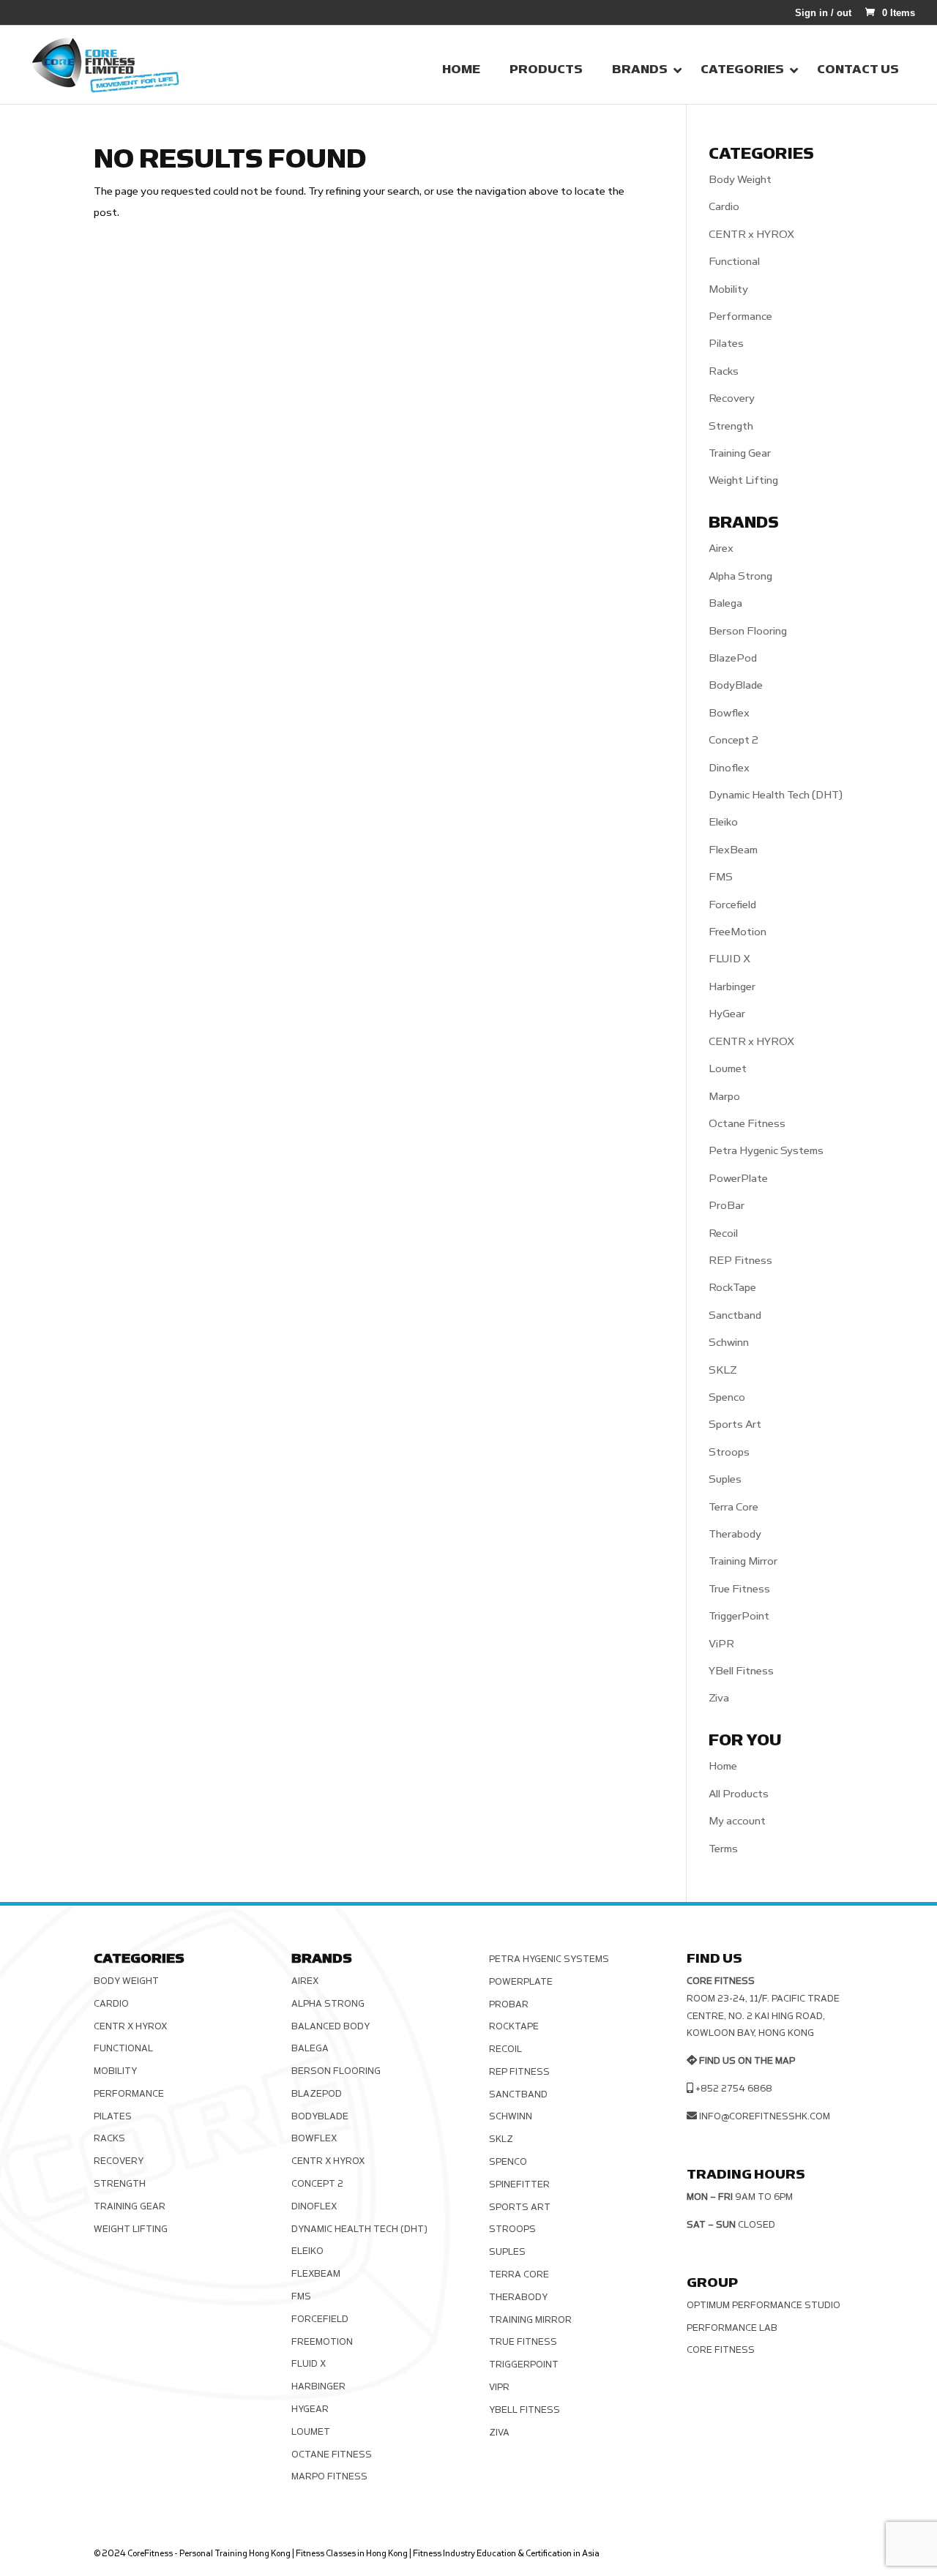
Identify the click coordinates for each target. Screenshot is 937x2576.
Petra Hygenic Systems (766, 1151)
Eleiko (723, 822)
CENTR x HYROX (751, 235)
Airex (721, 548)
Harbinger (732, 987)
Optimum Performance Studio (764, 2305)
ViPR (721, 1644)
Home (723, 1766)
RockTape (732, 1288)
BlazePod (733, 658)
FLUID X (729, 959)
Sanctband (735, 1315)
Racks (724, 371)
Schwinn (729, 1343)
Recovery (732, 398)
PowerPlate (738, 1179)
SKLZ (723, 1370)
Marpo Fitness (329, 2476)
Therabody (735, 1534)
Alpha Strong (740, 576)
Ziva (719, 1698)
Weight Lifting (743, 480)
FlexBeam (733, 850)
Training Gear (740, 453)
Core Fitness (721, 2350)
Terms (723, 1849)
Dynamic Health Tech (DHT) (776, 795)
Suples (725, 1479)
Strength (731, 426)
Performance (740, 317)
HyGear (727, 1014)
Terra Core (733, 1507)
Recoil (723, 1233)
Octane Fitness (747, 1124)
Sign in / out (823, 13)
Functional (734, 262)
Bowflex (729, 713)
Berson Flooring (748, 631)
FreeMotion (738, 932)
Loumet (728, 1069)
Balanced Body (331, 2026)
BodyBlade (736, 685)
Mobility (728, 289)
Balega (725, 603)
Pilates (726, 344)
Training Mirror (743, 1561)
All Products (739, 1794)
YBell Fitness (741, 1671)
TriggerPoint (739, 1616)
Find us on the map (747, 2061)
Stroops (729, 1452)
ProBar (727, 1206)
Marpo (724, 1097)
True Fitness (739, 1589)
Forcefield (732, 905)
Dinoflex (729, 768)
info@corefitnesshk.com (765, 2116)
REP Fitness (740, 1261)
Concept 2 (733, 740)
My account (737, 1821)
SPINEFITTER (519, 2184)
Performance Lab (732, 2328)
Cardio (724, 207)
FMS (721, 877)
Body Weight (740, 180)
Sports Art (735, 1424)
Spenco (727, 1397)
